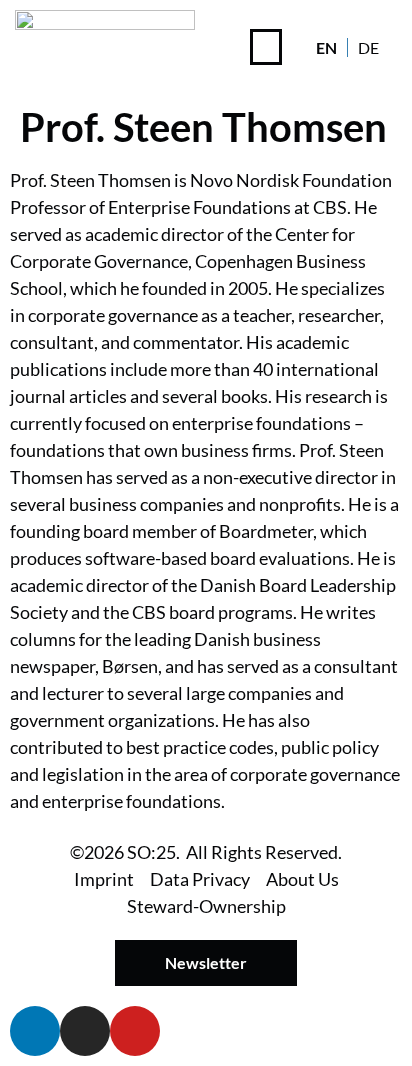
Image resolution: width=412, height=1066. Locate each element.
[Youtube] (135, 1031)
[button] (266, 47)
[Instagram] (85, 1031)
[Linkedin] (35, 1031)
